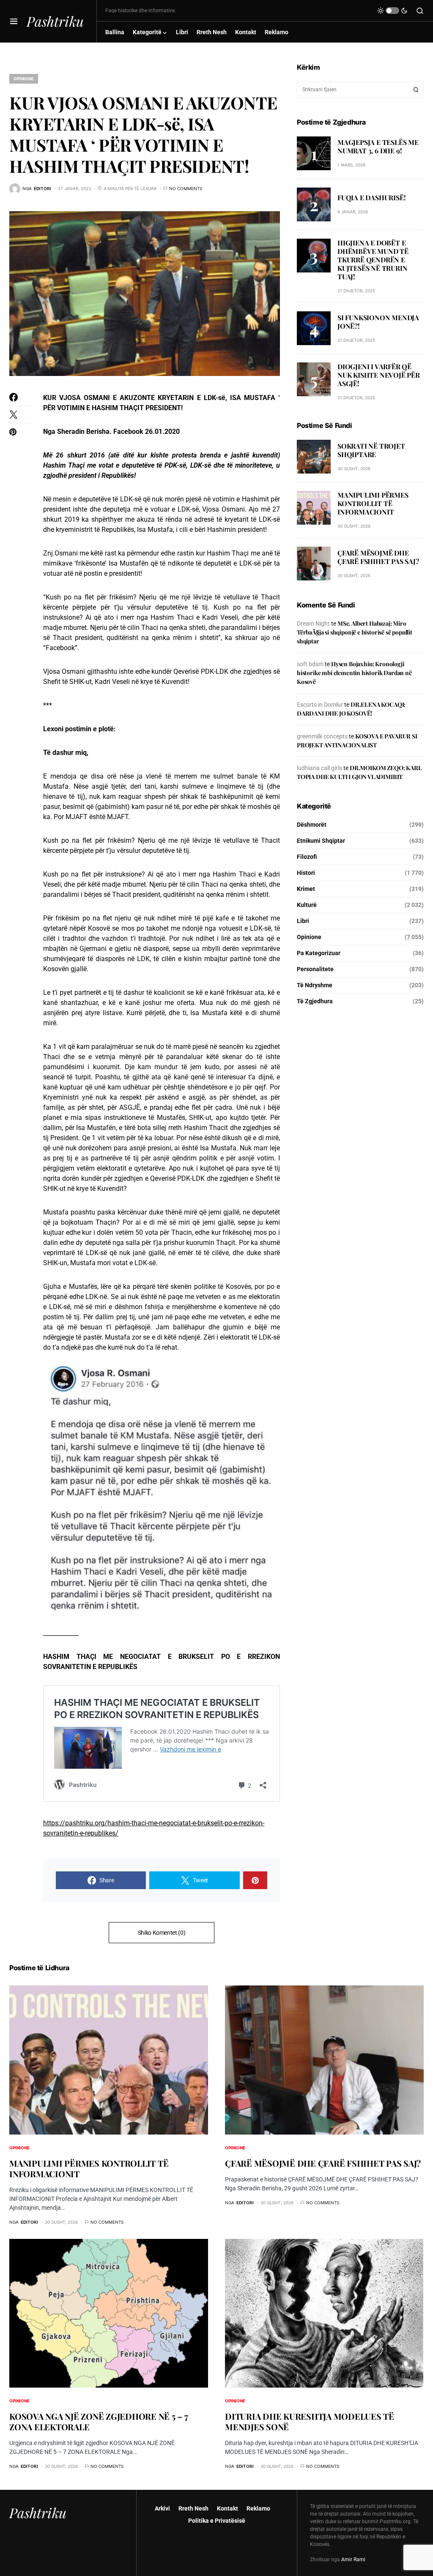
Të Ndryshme (315, 985)
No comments (186, 188)
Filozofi (307, 857)
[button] (14, 21)
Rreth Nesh (193, 2508)
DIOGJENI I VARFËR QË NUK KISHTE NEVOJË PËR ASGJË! (379, 375)
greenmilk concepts (322, 736)
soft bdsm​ (310, 664)
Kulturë (307, 905)
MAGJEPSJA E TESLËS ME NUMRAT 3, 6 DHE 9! (378, 146)
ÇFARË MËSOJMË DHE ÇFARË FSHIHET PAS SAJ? (378, 557)
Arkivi (162, 2508)
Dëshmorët (312, 825)
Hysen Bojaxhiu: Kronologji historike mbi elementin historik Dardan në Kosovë (354, 673)
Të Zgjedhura (315, 1001)
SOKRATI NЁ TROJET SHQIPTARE (371, 450)
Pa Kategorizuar (319, 953)
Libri (303, 921)
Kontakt (227, 2508)
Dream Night (313, 624)
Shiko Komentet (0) (162, 1933)
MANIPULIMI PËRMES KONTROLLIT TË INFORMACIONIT (373, 503)
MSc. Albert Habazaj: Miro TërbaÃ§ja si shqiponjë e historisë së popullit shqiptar (355, 632)
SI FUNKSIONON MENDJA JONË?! (378, 322)
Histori (306, 873)
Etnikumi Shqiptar (321, 841)
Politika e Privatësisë (217, 2521)
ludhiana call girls (319, 768)
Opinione (24, 79)
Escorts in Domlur (320, 705)
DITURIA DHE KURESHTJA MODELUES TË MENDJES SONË (310, 2421)
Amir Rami (353, 2560)
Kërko (416, 90)
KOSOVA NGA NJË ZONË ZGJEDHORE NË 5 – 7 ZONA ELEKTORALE (99, 2421)
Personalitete (315, 969)
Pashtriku (55, 21)
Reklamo (258, 2508)
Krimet (306, 889)
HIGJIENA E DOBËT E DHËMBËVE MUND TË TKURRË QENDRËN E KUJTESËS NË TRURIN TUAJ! (373, 260)
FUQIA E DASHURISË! (371, 197)
